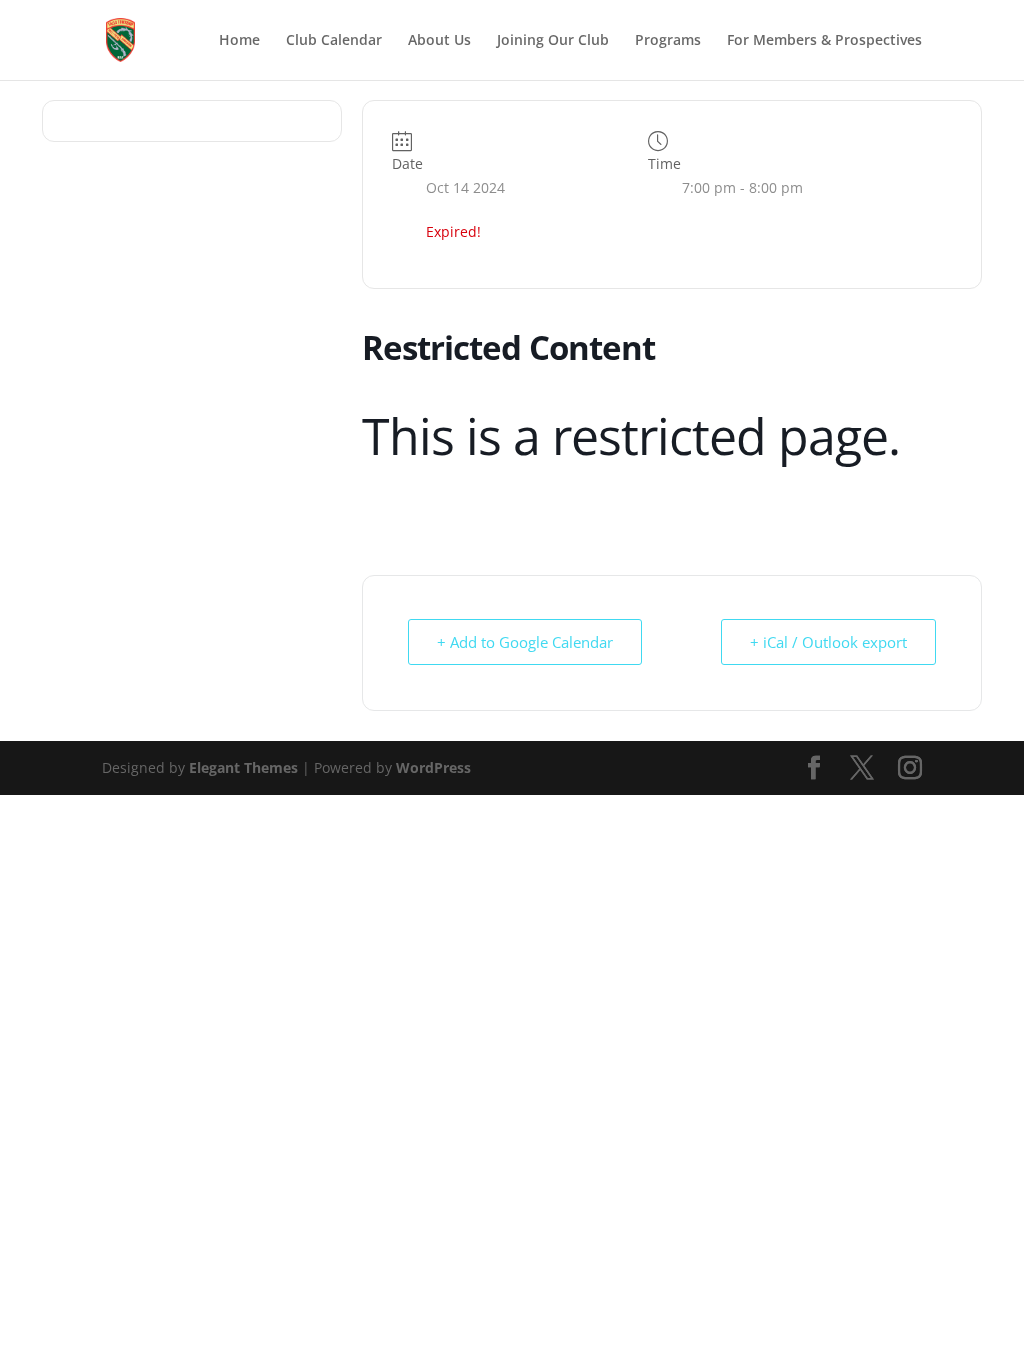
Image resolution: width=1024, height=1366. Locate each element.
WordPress (433, 767)
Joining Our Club (553, 41)
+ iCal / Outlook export (828, 642)
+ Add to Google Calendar (525, 642)
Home (239, 41)
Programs (668, 41)
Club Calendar (334, 41)
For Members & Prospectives (824, 41)
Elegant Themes (243, 767)
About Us (439, 41)
